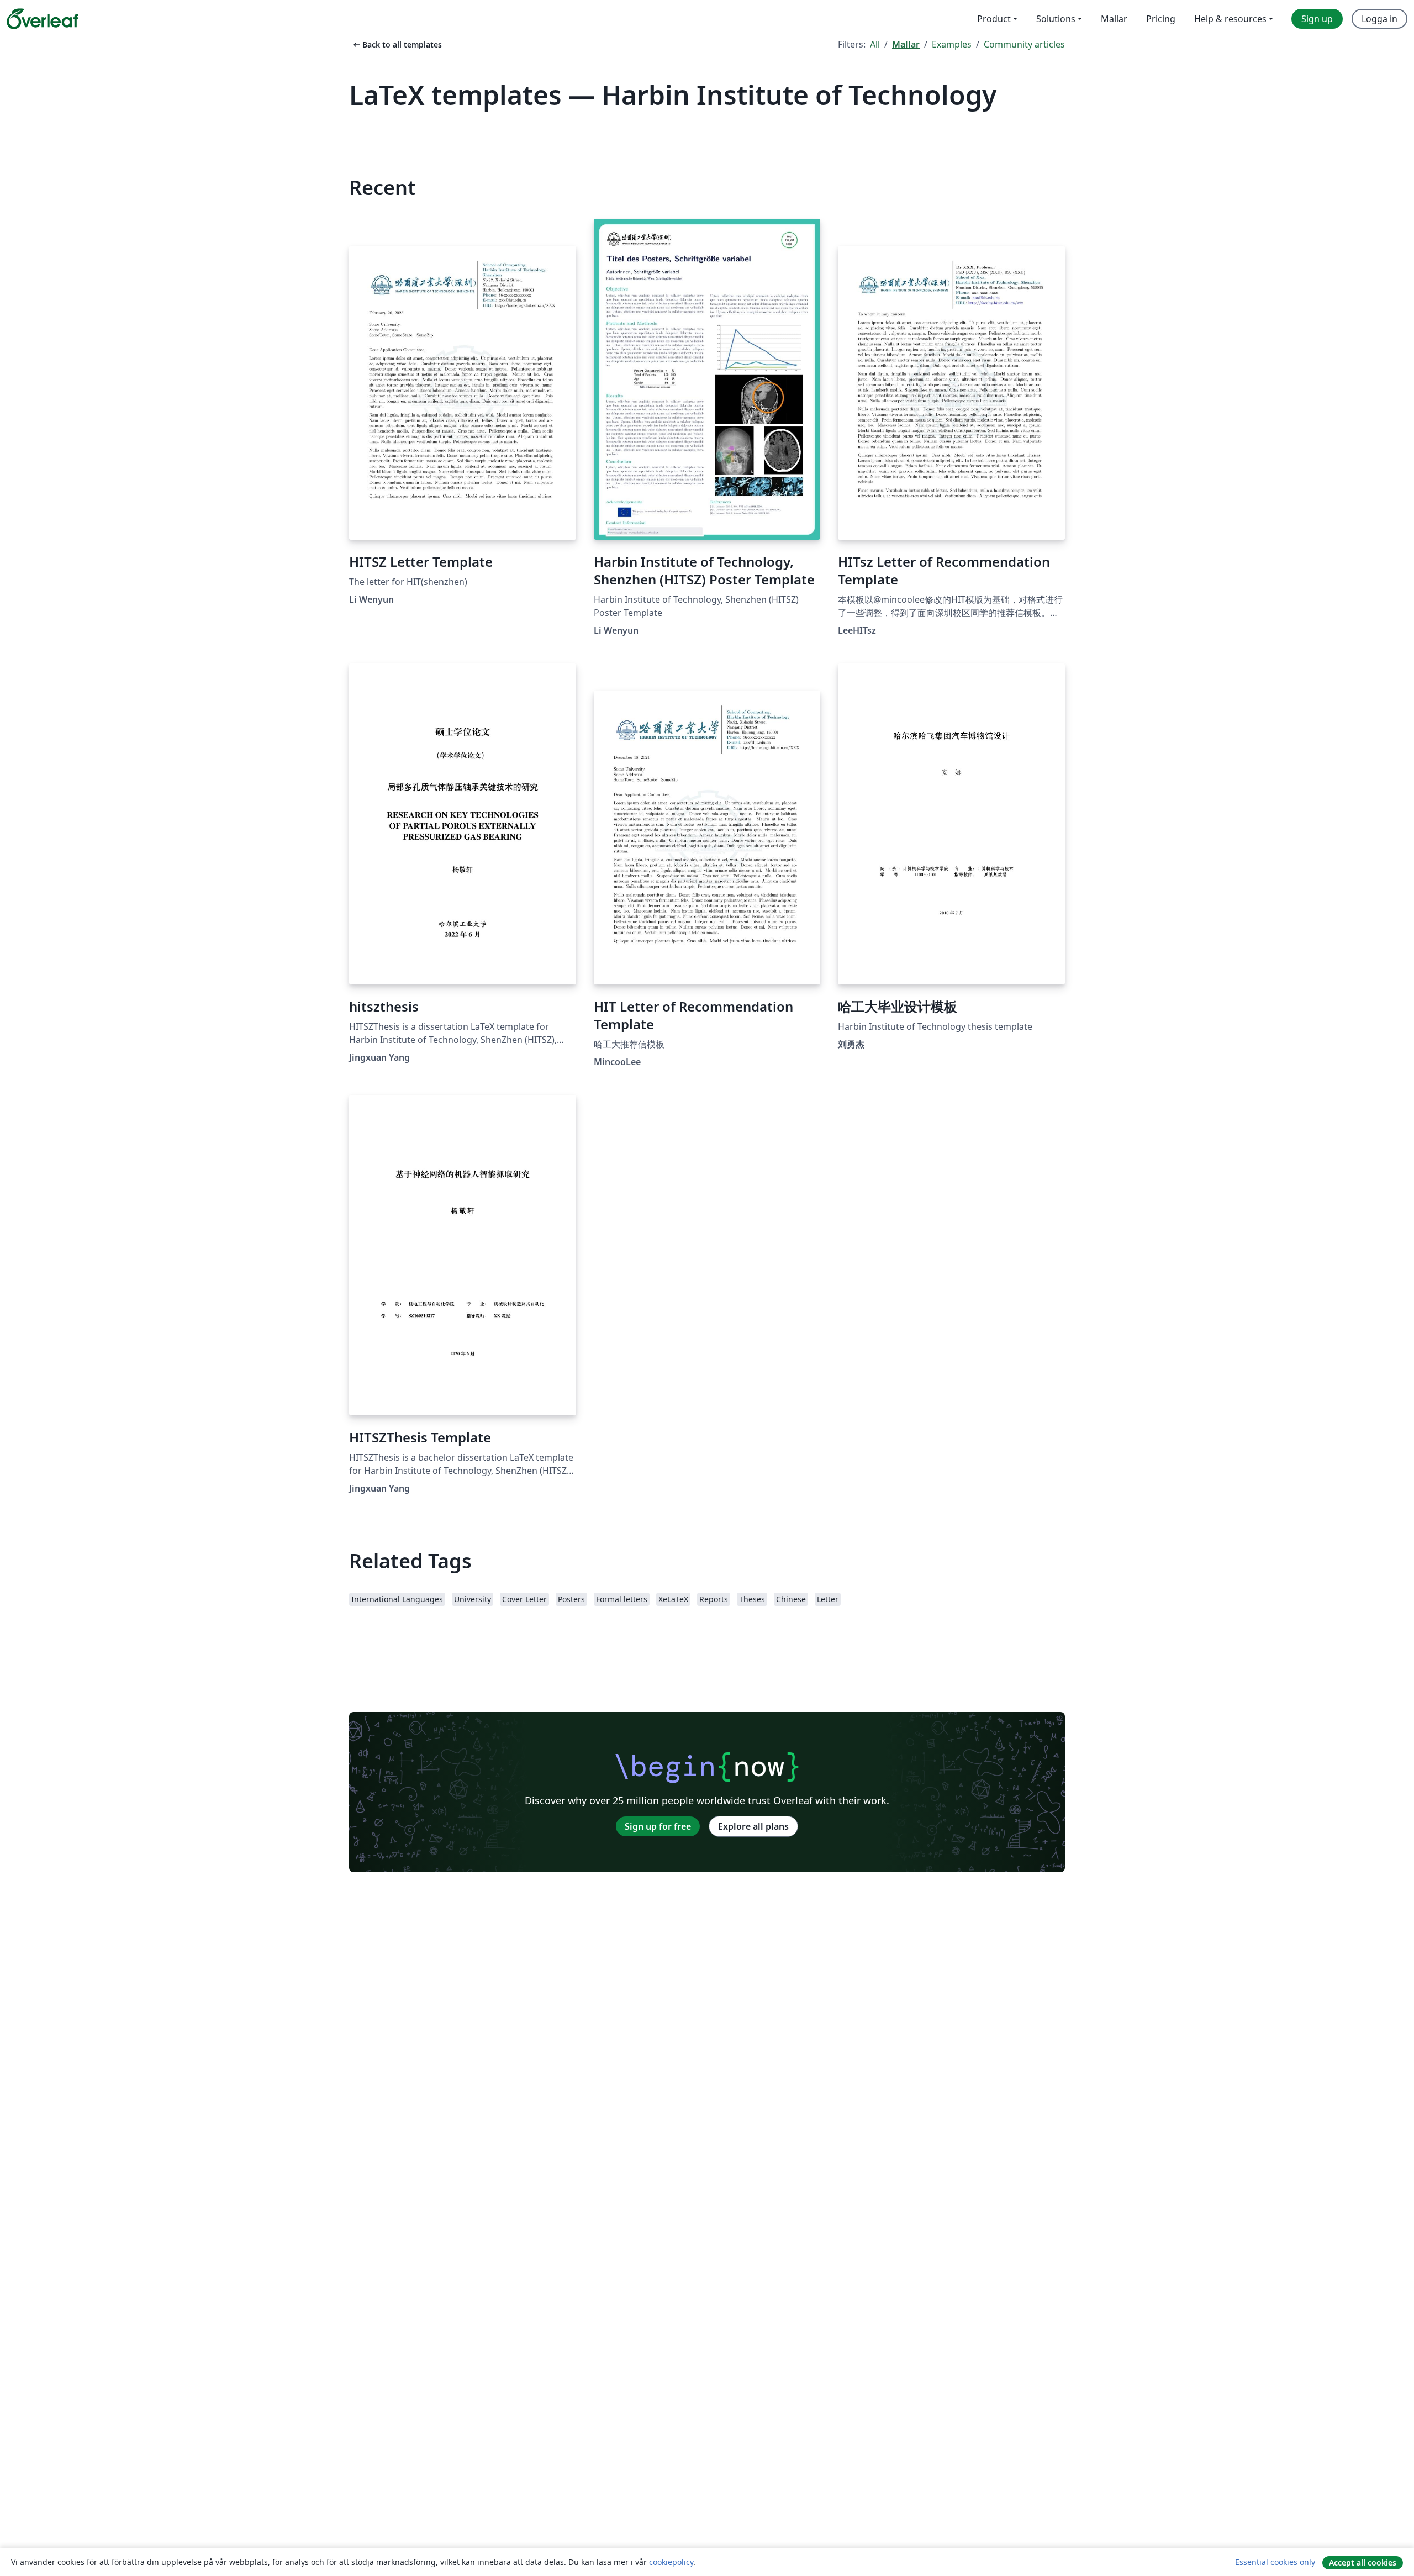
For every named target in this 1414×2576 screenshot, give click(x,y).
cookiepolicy (671, 2562)
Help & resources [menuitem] (1230, 19)
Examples (952, 44)
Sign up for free (658, 1826)
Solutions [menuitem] (1056, 19)
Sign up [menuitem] (1317, 19)
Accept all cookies (1363, 2562)
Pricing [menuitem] (1161, 19)
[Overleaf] (43, 19)
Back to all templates (397, 44)
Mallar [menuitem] (1114, 19)
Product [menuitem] (994, 19)
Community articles (1024, 44)
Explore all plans (753, 1826)
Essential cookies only (1275, 2562)
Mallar (906, 44)
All (875, 44)
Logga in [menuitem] (1379, 19)
